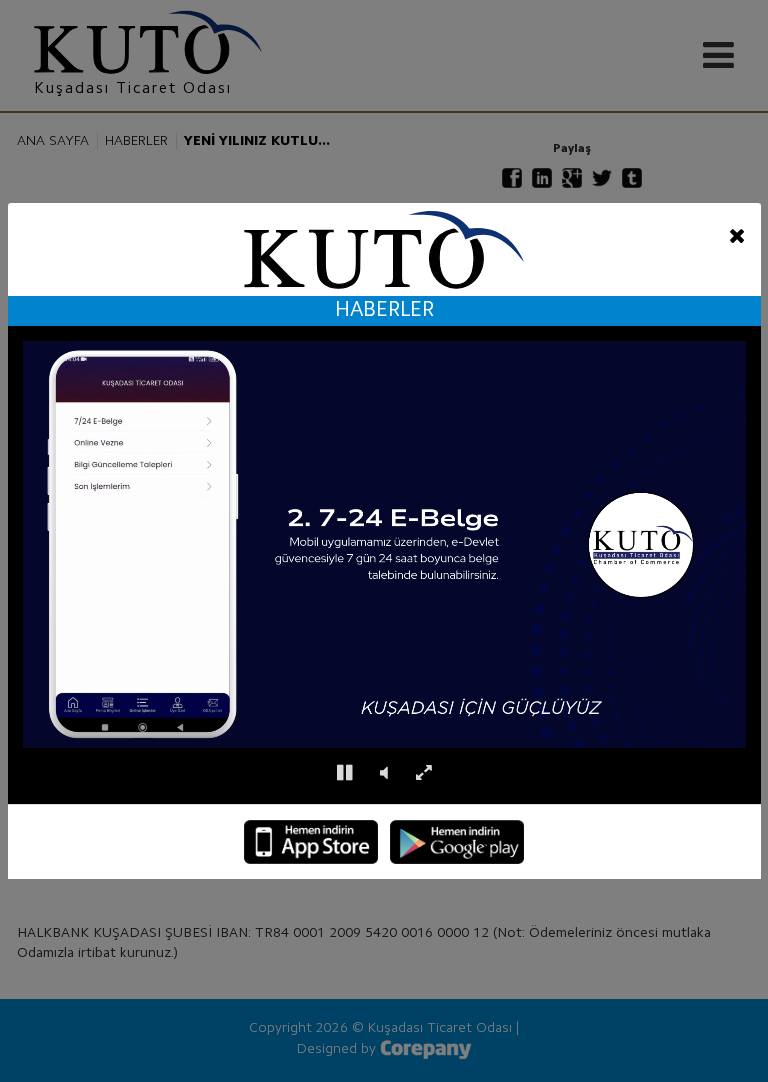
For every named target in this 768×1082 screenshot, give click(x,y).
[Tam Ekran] (423, 773)
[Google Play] (457, 842)
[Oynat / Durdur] (344, 773)
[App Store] (311, 842)
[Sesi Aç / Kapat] (384, 773)
